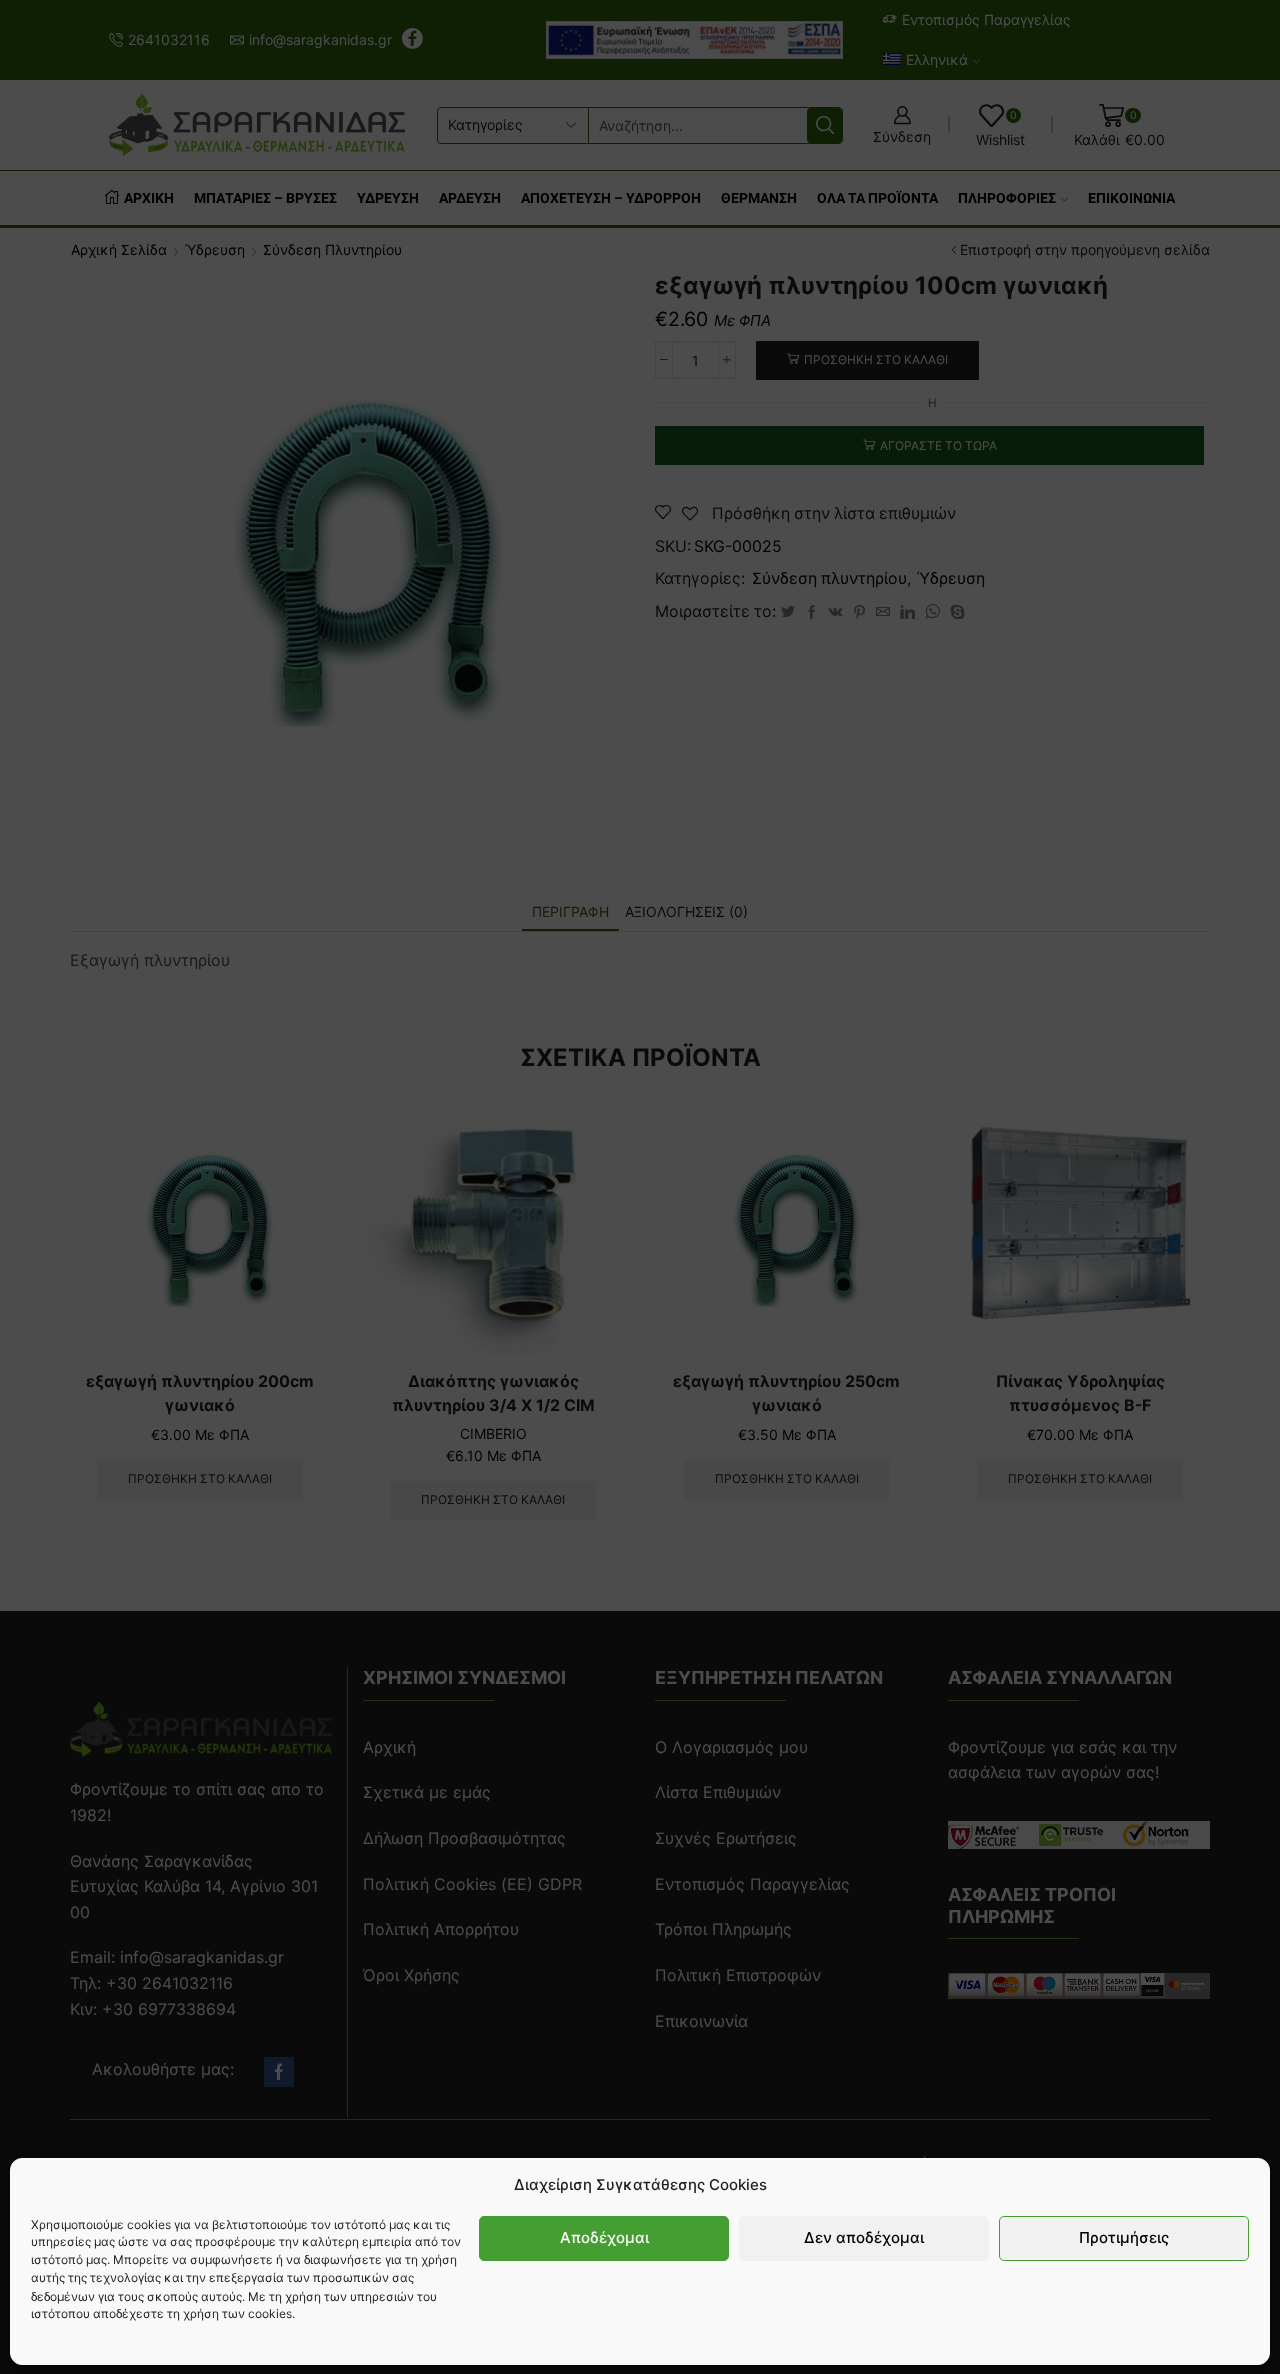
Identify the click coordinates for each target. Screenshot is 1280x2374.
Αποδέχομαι (604, 2237)
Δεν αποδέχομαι (864, 2237)
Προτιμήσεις (1124, 2237)
